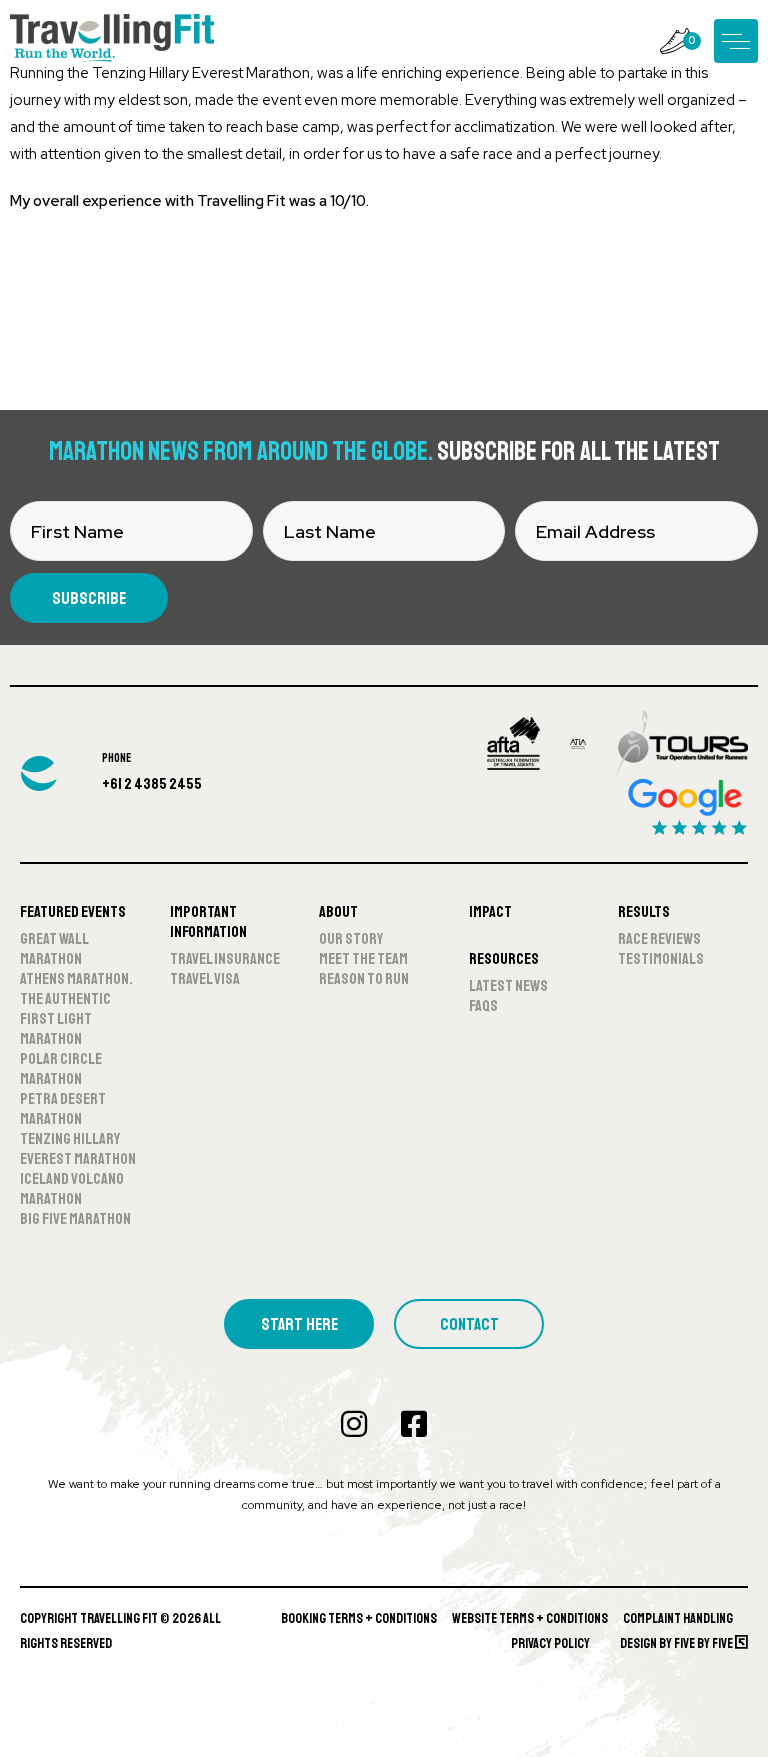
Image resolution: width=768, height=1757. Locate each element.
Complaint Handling (678, 1618)
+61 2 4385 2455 (152, 784)
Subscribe (89, 598)
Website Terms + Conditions (530, 1618)
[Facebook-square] (414, 1424)
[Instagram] (354, 1424)
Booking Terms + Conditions (359, 1618)
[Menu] (736, 41)
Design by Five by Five (677, 1643)
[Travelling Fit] (112, 40)
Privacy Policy (550, 1643)
